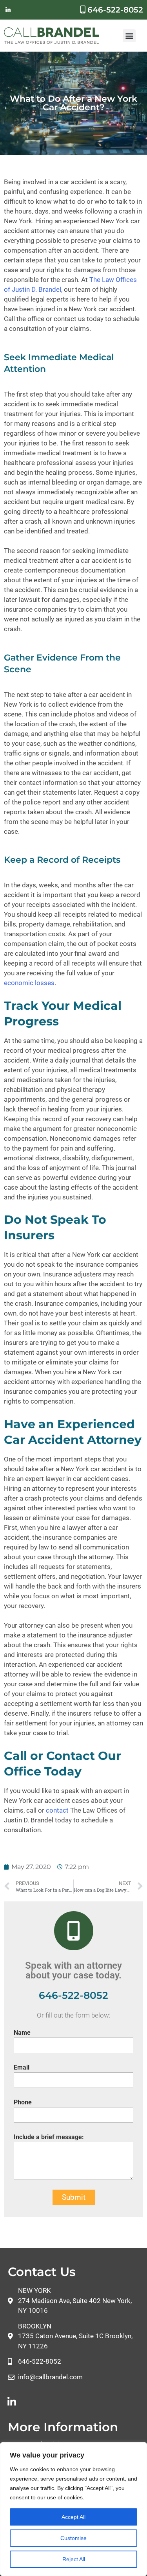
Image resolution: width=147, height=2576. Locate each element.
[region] (73, 2509)
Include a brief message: (49, 2137)
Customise (73, 2538)
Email (22, 2067)
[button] (129, 36)
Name (22, 2033)
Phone (23, 2102)
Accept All (73, 2517)
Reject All (74, 2559)
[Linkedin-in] (8, 10)
